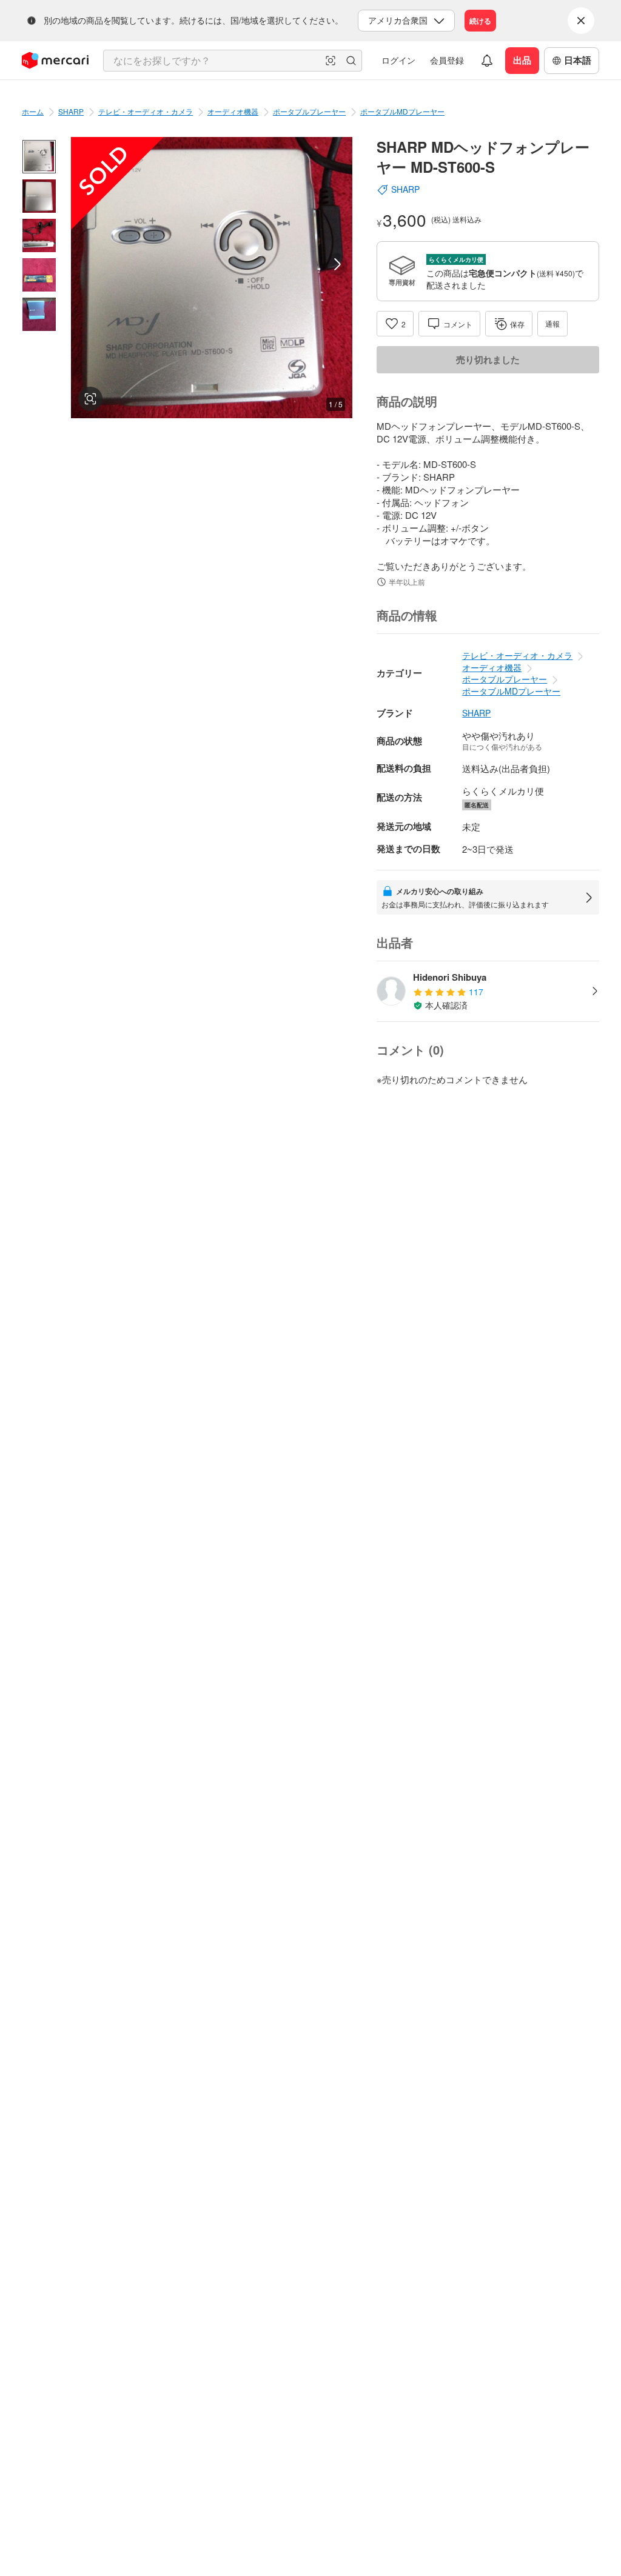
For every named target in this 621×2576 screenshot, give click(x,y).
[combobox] (233, 61)
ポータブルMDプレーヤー (402, 111)
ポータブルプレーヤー (309, 111)
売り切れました (488, 359)
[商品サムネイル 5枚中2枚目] (39, 196)
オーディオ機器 (233, 111)
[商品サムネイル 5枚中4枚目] (39, 275)
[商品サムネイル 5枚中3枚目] (39, 235)
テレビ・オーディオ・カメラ (146, 111)
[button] (331, 61)
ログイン (398, 60)
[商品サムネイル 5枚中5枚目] (39, 314)
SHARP (71, 111)
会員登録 (447, 60)
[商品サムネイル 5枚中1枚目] (39, 157)
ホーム (33, 111)
